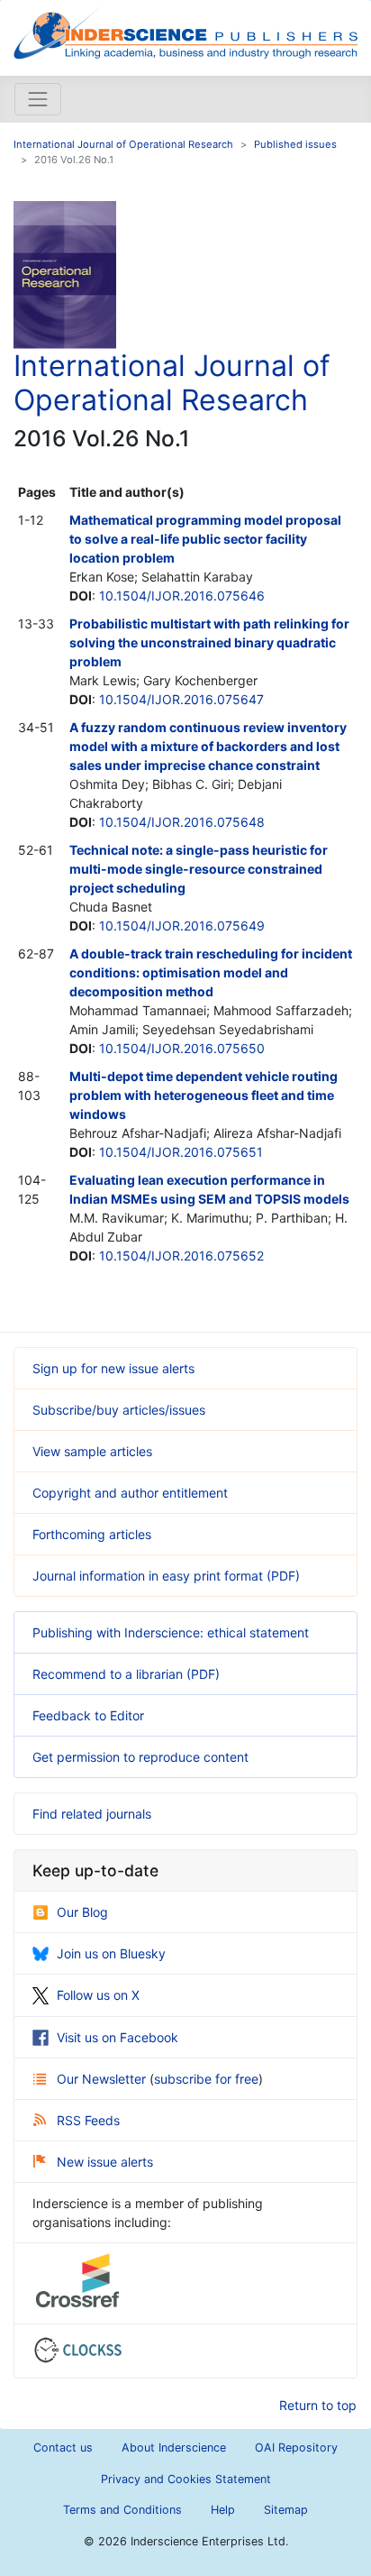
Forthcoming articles (92, 1534)
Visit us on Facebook (118, 2037)
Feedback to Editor (88, 1715)
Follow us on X (98, 1995)
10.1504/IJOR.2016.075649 (182, 926)
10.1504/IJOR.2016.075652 (181, 1256)
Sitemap (286, 2510)
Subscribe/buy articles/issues (119, 1410)
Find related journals (92, 1814)
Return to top (318, 2405)
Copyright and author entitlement (130, 1493)
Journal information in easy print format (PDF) (166, 1576)
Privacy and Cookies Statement (186, 2479)
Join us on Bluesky (111, 1953)
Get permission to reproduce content (140, 1757)
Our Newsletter (103, 2079)
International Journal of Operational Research (123, 144)
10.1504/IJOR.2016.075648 (182, 822)
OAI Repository (296, 2448)
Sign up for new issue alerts (113, 1368)
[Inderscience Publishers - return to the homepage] (185, 31)
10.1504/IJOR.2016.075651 (181, 1152)
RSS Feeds (88, 2120)
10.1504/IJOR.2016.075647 (181, 699)
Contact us (63, 2448)
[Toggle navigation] (38, 99)
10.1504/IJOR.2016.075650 (182, 1048)
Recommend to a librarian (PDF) (126, 1674)
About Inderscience (174, 2448)
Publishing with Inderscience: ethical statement (171, 1632)
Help (223, 2510)
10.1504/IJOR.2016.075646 (182, 596)
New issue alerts (105, 2162)
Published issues (295, 144)
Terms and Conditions (122, 2510)
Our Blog (82, 1912)
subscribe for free (206, 2079)
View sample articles (92, 1451)
